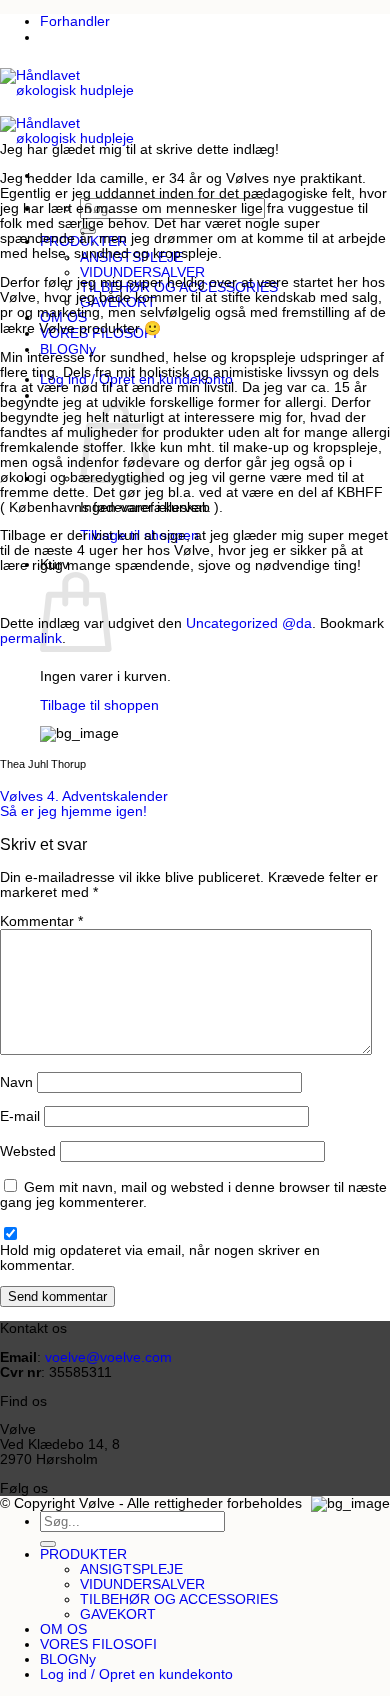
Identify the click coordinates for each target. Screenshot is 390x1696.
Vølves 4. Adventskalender (84, 796)
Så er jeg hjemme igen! (73, 811)
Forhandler (75, 21)
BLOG (59, 1659)
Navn (16, 1082)
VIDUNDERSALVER (142, 272)
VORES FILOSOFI (98, 1644)
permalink (31, 638)
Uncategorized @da (249, 623)
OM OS (63, 1629)
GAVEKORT (118, 1614)
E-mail (20, 1116)
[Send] (48, 1544)
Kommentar (41, 921)
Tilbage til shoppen (99, 705)
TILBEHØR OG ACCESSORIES (179, 1599)
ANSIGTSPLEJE (131, 1569)
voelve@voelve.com (108, 1357)
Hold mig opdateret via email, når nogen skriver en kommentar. (160, 1258)
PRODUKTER (83, 1554)
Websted (28, 1151)
